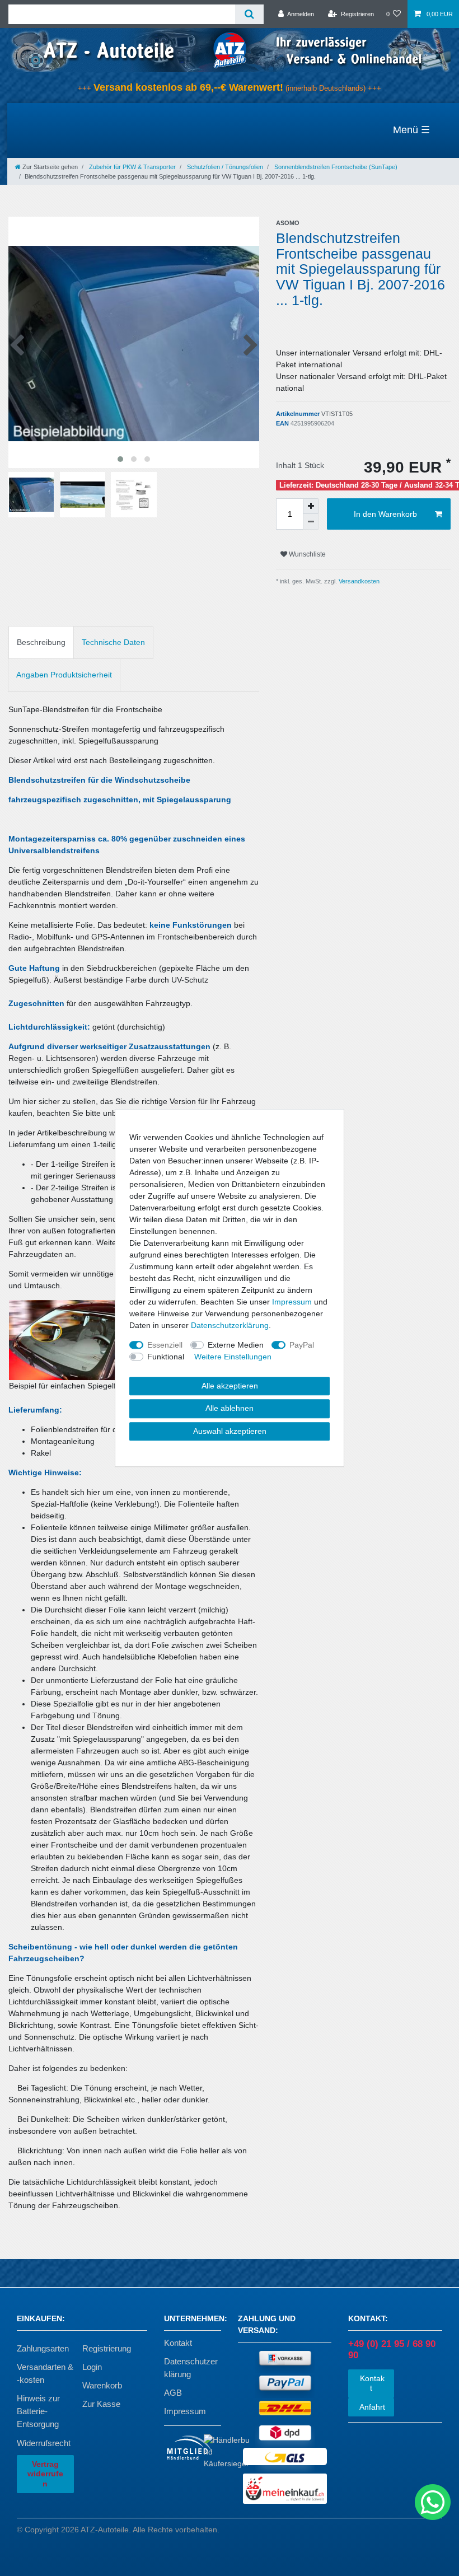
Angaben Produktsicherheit (64, 675)
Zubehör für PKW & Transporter (132, 167)
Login (92, 2367)
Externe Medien (236, 1345)
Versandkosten (358, 581)
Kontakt (178, 2343)
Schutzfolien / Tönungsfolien (224, 167)
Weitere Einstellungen (233, 1357)
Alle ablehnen (230, 1408)
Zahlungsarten (43, 2348)
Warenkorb (102, 2385)
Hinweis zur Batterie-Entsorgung (38, 2411)
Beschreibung (41, 642)
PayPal (302, 1345)
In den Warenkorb (385, 514)
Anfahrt (371, 2407)
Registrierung (107, 2348)
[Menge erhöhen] (311, 506)
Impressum (185, 2411)
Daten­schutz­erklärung (230, 1325)
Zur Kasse (101, 2404)
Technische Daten (113, 642)
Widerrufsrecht (44, 2443)
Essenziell (165, 1345)
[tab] (41, 642)
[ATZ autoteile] (230, 50)
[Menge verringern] (311, 522)
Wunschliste (306, 554)
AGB (173, 2393)
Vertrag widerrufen (45, 2474)
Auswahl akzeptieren (230, 1431)
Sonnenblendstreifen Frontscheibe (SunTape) (335, 167)
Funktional (166, 1357)
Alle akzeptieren (230, 1386)
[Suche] (249, 14)
